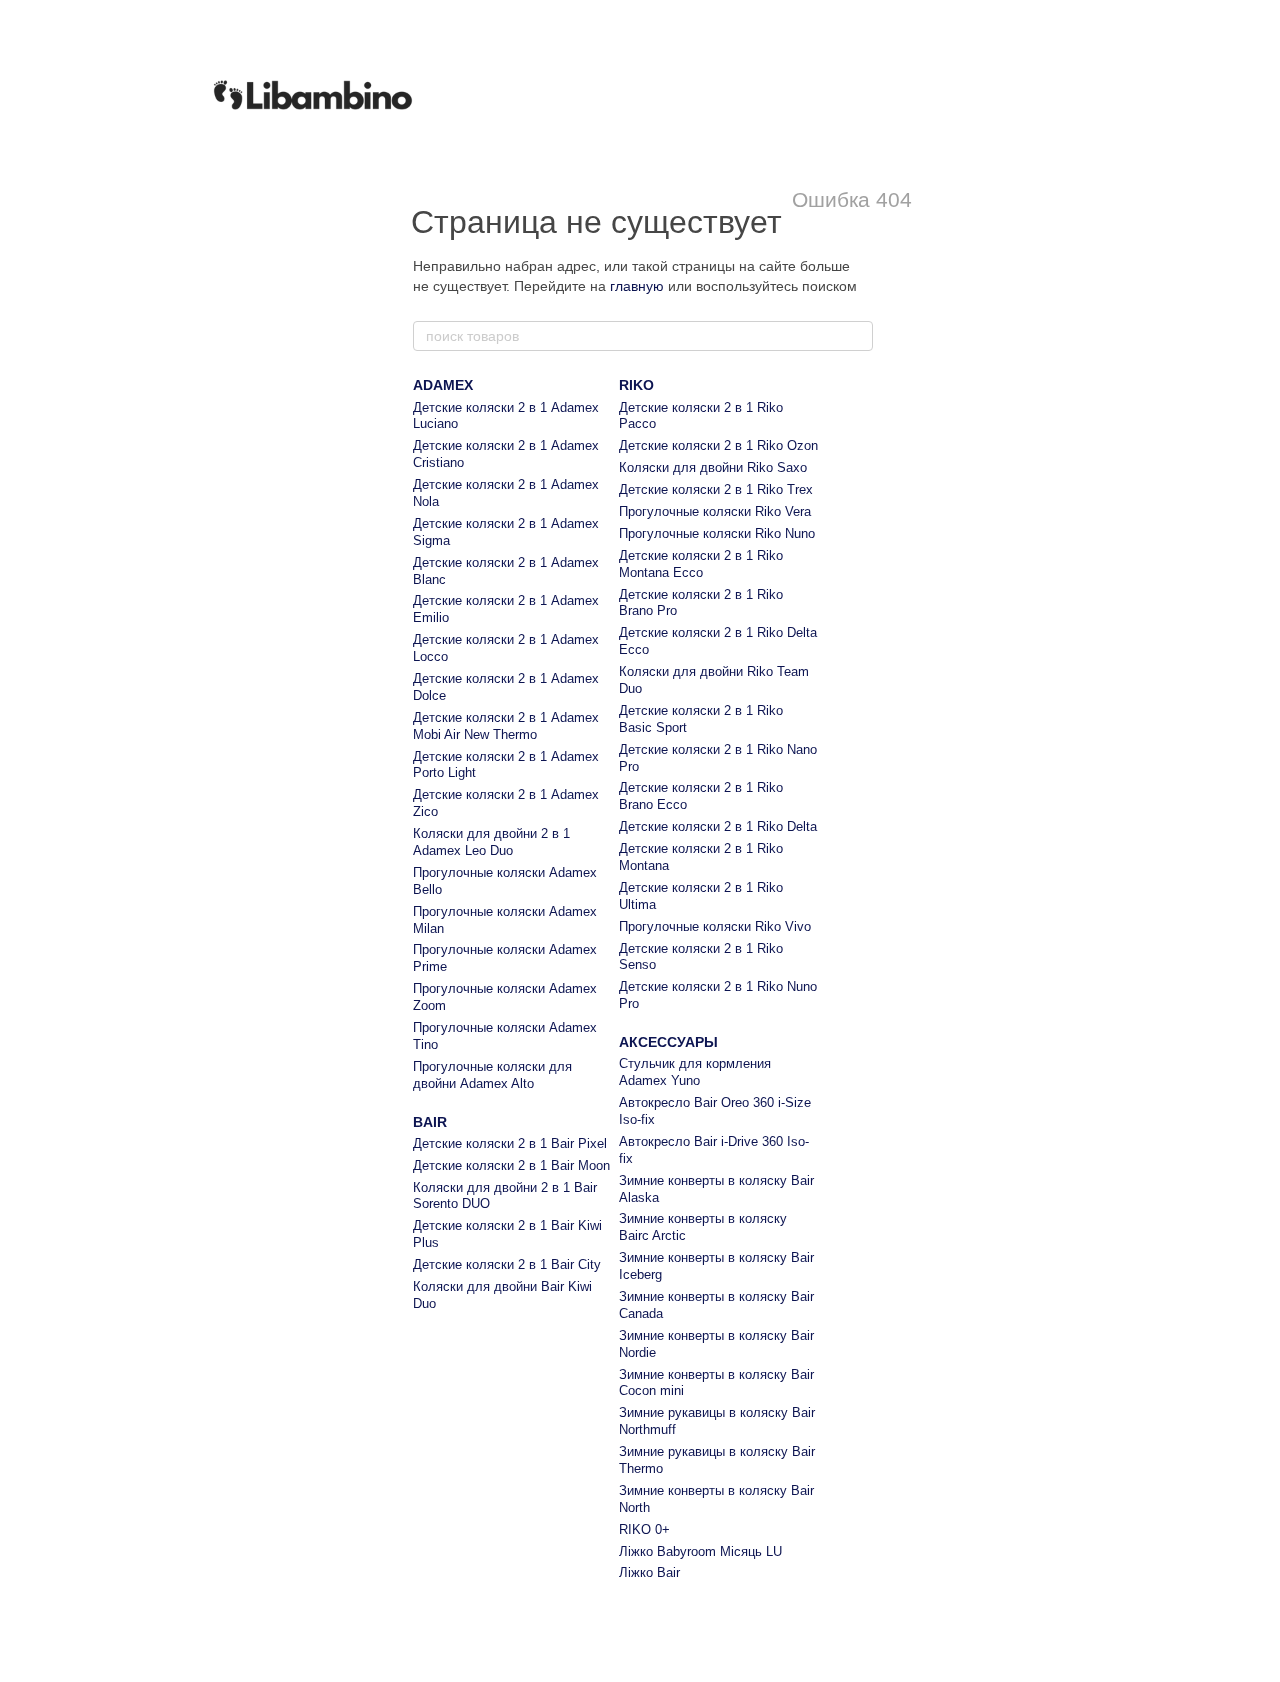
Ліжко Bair (649, 1572)
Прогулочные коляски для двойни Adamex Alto (492, 1075)
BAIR (430, 1122)
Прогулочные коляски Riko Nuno (717, 533)
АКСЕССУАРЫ (668, 1042)
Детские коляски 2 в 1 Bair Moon (511, 1165)
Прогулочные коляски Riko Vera (715, 511)
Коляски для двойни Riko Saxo (713, 467)
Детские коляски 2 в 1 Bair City (507, 1264)
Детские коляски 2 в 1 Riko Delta (718, 826)
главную (637, 286)
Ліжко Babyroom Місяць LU (700, 1551)
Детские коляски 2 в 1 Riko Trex (716, 489)
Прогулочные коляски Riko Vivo (715, 926)
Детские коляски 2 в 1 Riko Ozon (718, 445)
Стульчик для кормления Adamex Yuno (695, 1072)
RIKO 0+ (644, 1529)
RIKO (636, 385)
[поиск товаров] (857, 336)
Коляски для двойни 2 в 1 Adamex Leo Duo (491, 842)
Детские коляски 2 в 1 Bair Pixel (510, 1143)
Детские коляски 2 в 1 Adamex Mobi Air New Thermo (506, 726)
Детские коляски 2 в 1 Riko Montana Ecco (701, 564)
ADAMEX (443, 385)
